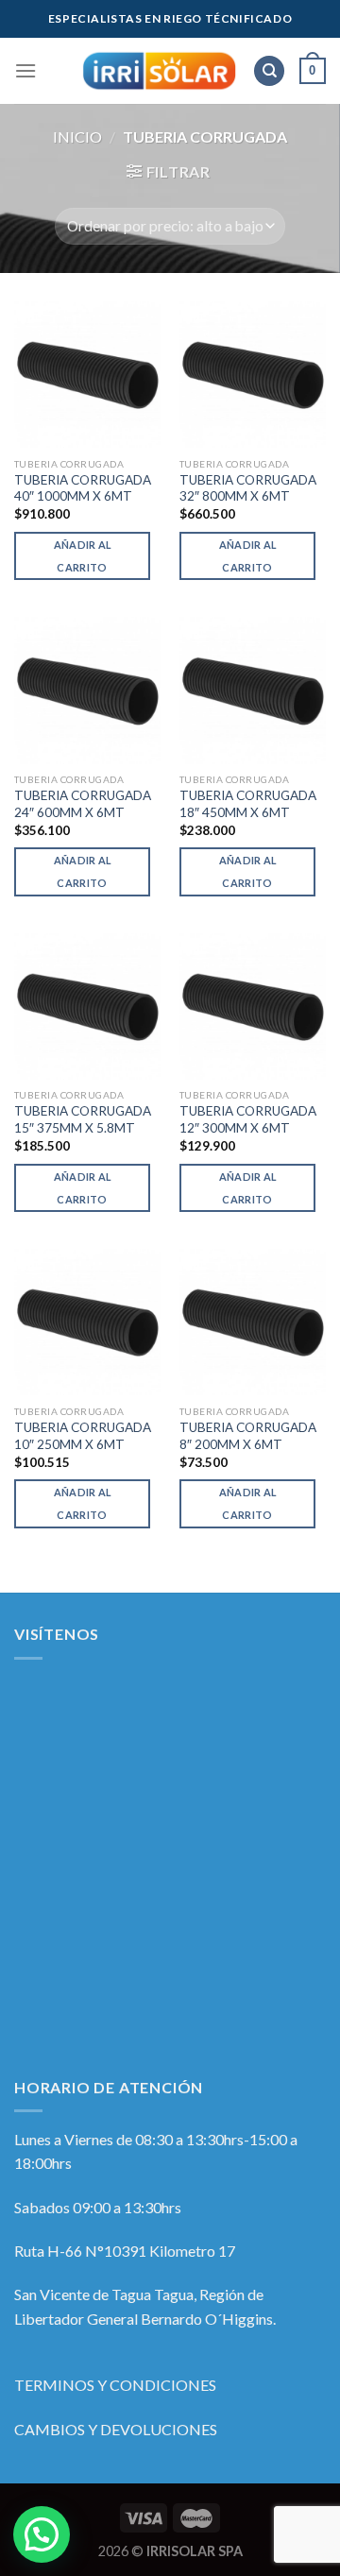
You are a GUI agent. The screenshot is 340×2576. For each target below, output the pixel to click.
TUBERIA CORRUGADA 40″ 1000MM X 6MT (83, 488)
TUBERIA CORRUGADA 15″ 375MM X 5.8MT (83, 1119)
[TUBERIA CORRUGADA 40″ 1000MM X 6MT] (87, 375)
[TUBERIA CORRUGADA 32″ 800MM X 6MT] (253, 375)
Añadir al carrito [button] (83, 556)
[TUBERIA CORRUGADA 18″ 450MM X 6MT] (253, 690)
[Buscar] (269, 71)
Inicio (77, 136)
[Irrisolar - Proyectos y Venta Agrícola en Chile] (159, 71)
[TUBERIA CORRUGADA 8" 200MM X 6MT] (253, 1322)
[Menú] (25, 70)
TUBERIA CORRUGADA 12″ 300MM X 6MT (248, 1119)
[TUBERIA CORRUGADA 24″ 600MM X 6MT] (87, 690)
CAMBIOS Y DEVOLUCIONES (116, 2429)
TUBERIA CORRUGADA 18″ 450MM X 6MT (248, 804)
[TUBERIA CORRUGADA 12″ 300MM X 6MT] (253, 1007)
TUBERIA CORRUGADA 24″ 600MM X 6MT (83, 804)
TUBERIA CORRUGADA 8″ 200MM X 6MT (248, 1436)
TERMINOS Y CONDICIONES (115, 2385)
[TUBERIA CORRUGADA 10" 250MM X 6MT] (87, 1322)
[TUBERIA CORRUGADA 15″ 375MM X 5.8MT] (87, 1007)
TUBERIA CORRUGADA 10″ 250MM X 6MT (83, 1436)
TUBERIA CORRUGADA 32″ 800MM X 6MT (248, 488)
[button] (42, 2534)
